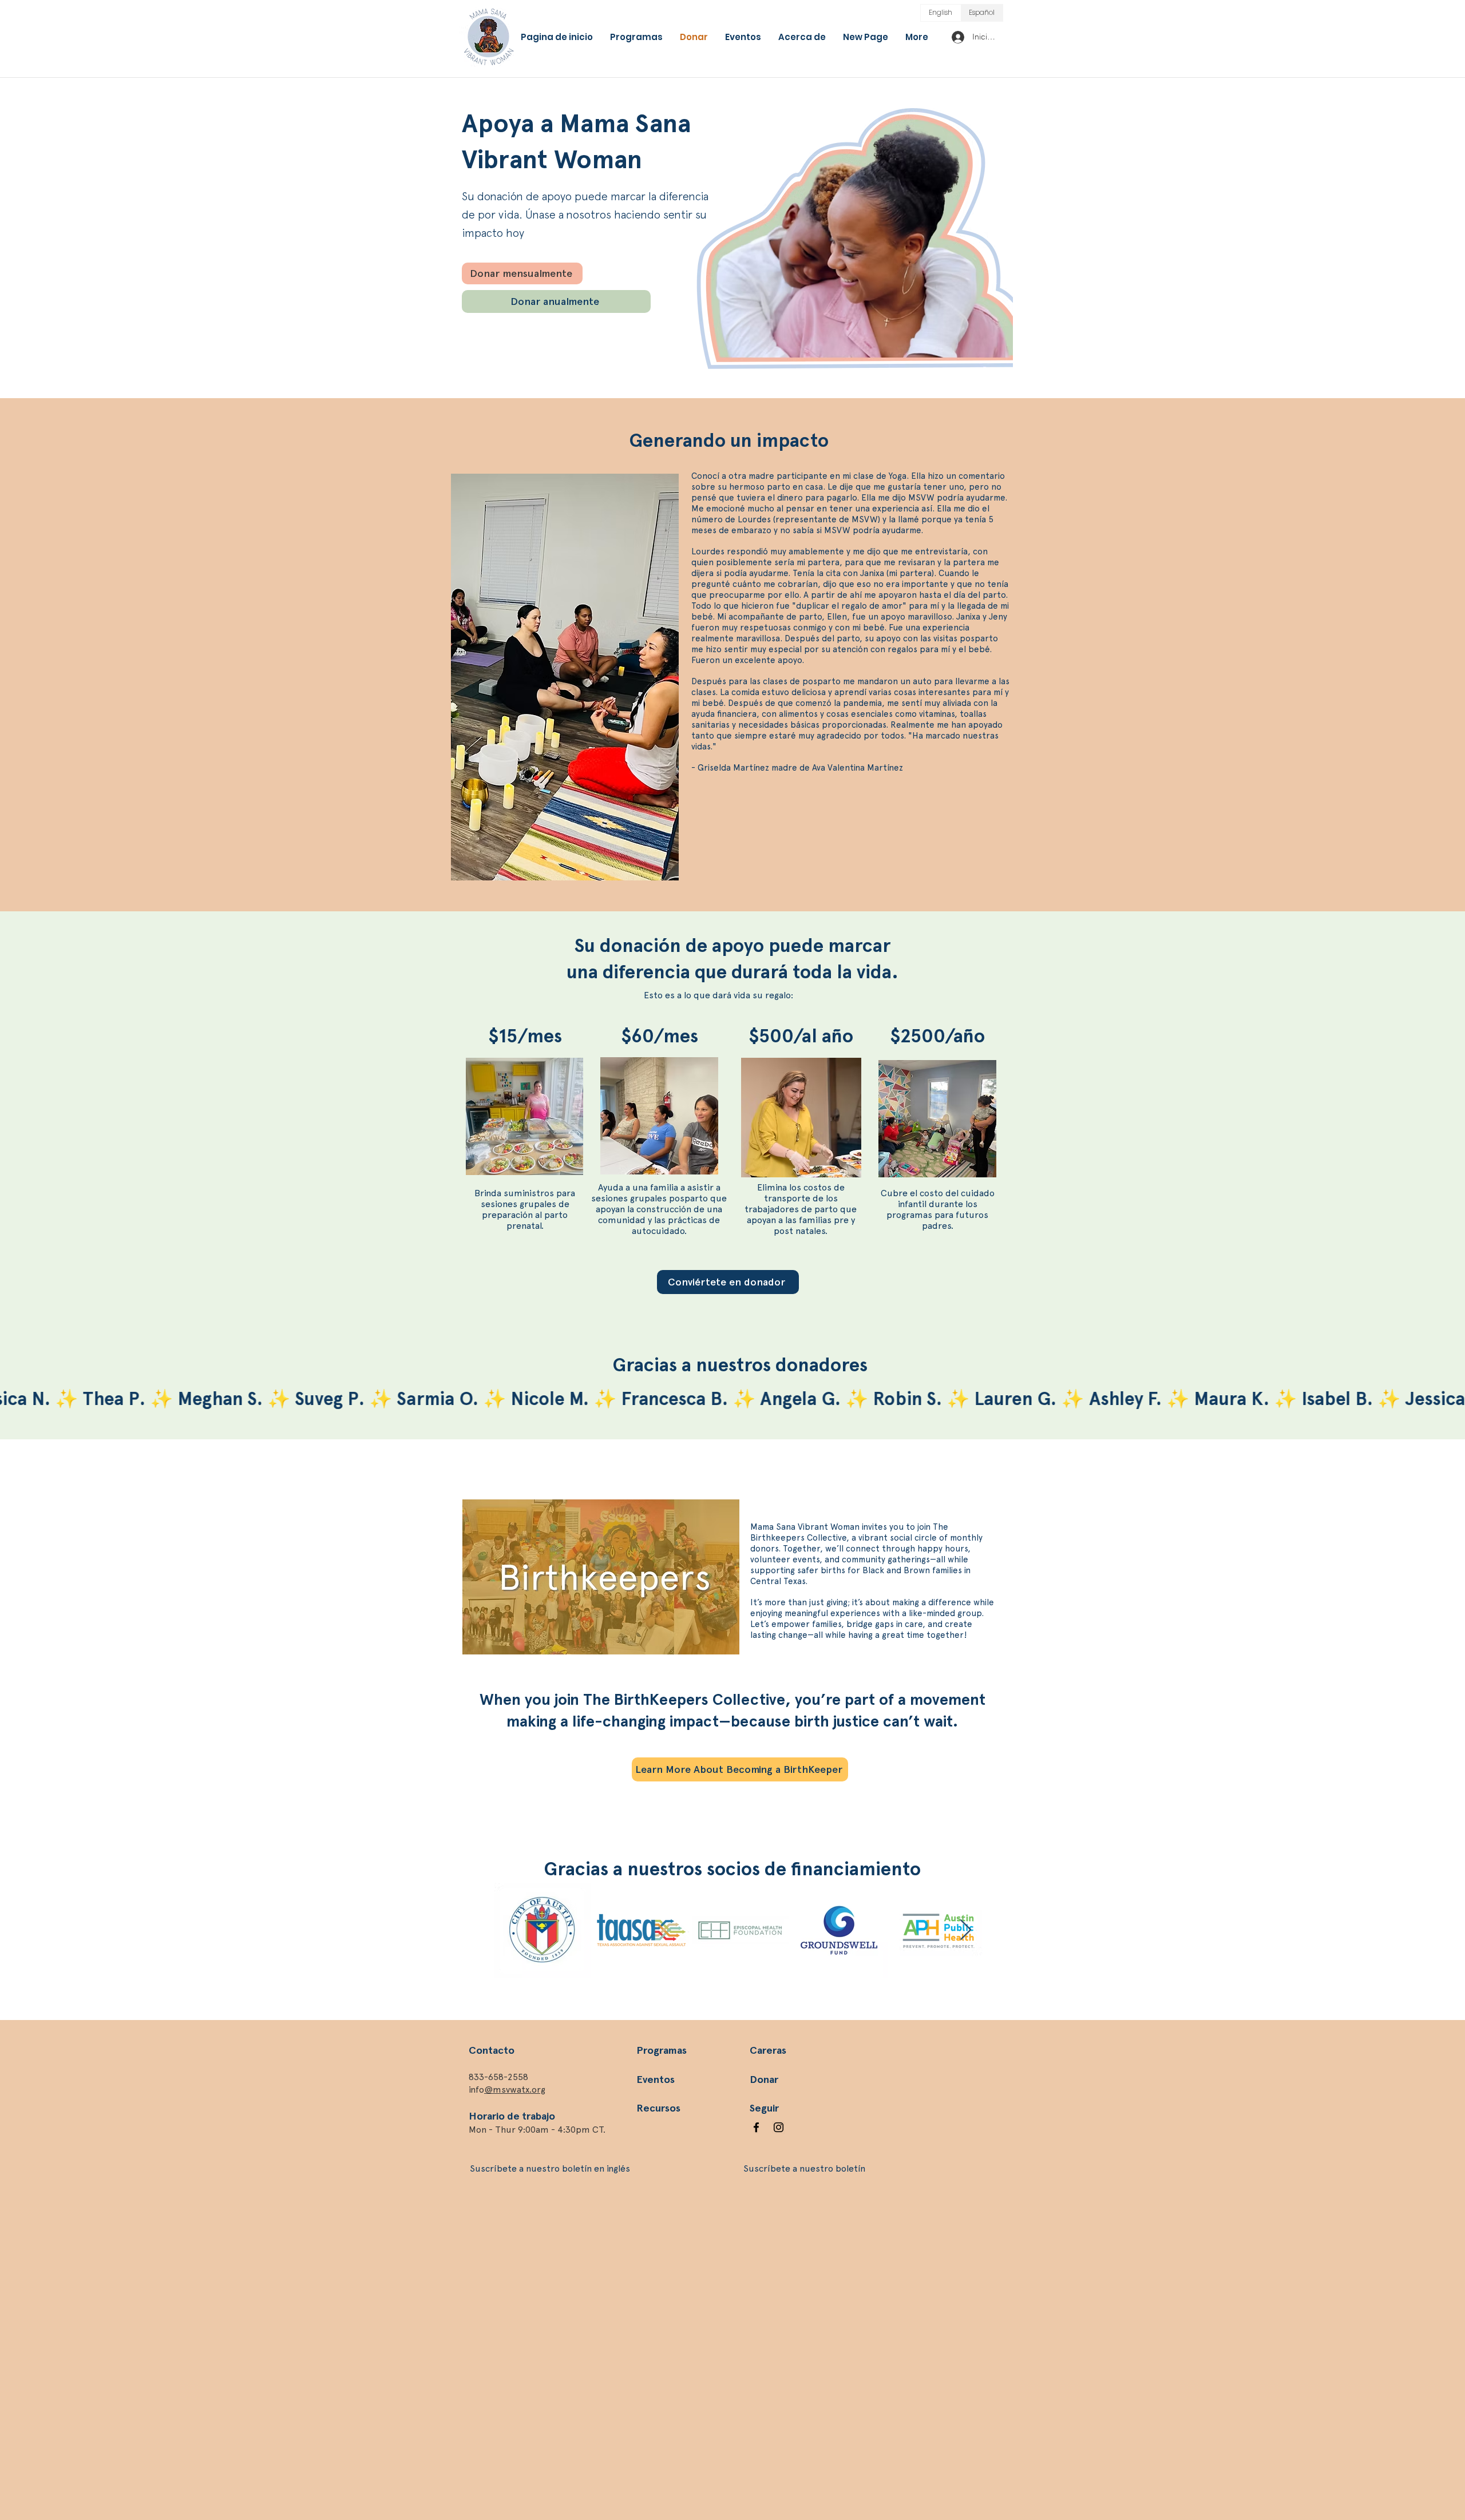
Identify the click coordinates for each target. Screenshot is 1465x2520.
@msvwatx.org (515, 2090)
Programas (662, 2050)
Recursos (658, 2108)
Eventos (656, 2080)
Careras (768, 2050)
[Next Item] (966, 1930)
